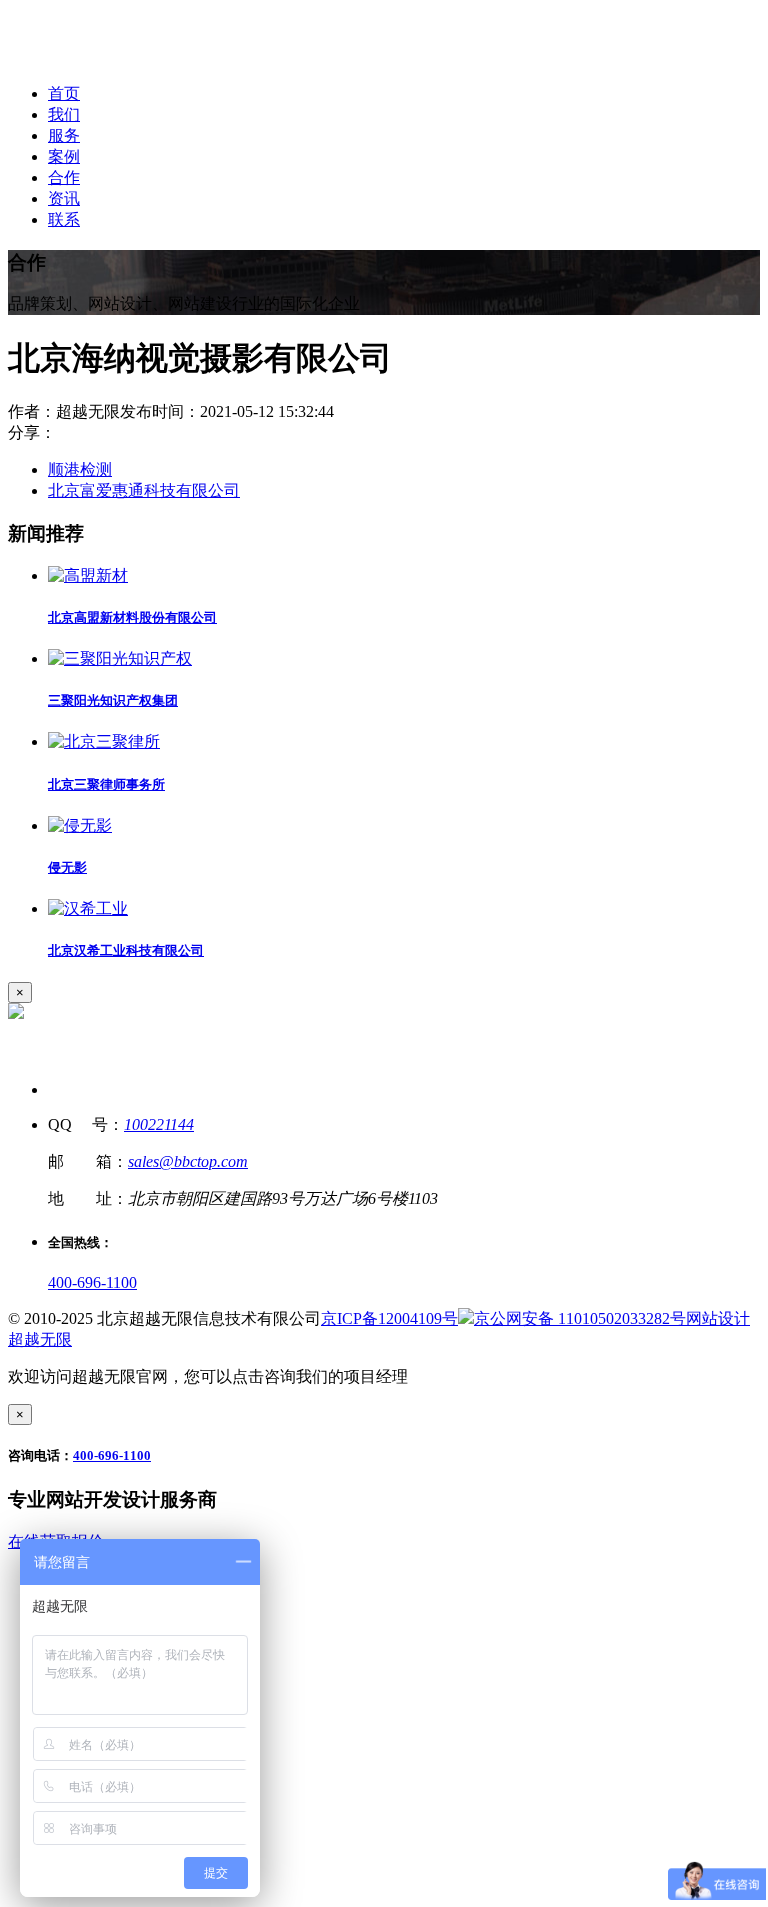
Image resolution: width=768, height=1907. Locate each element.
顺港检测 (80, 469)
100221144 (159, 1124)
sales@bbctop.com (188, 1161)
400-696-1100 (92, 1282)
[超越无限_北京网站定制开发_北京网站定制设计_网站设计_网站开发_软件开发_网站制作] (141, 58)
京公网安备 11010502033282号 (580, 1318)
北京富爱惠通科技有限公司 (144, 490)
